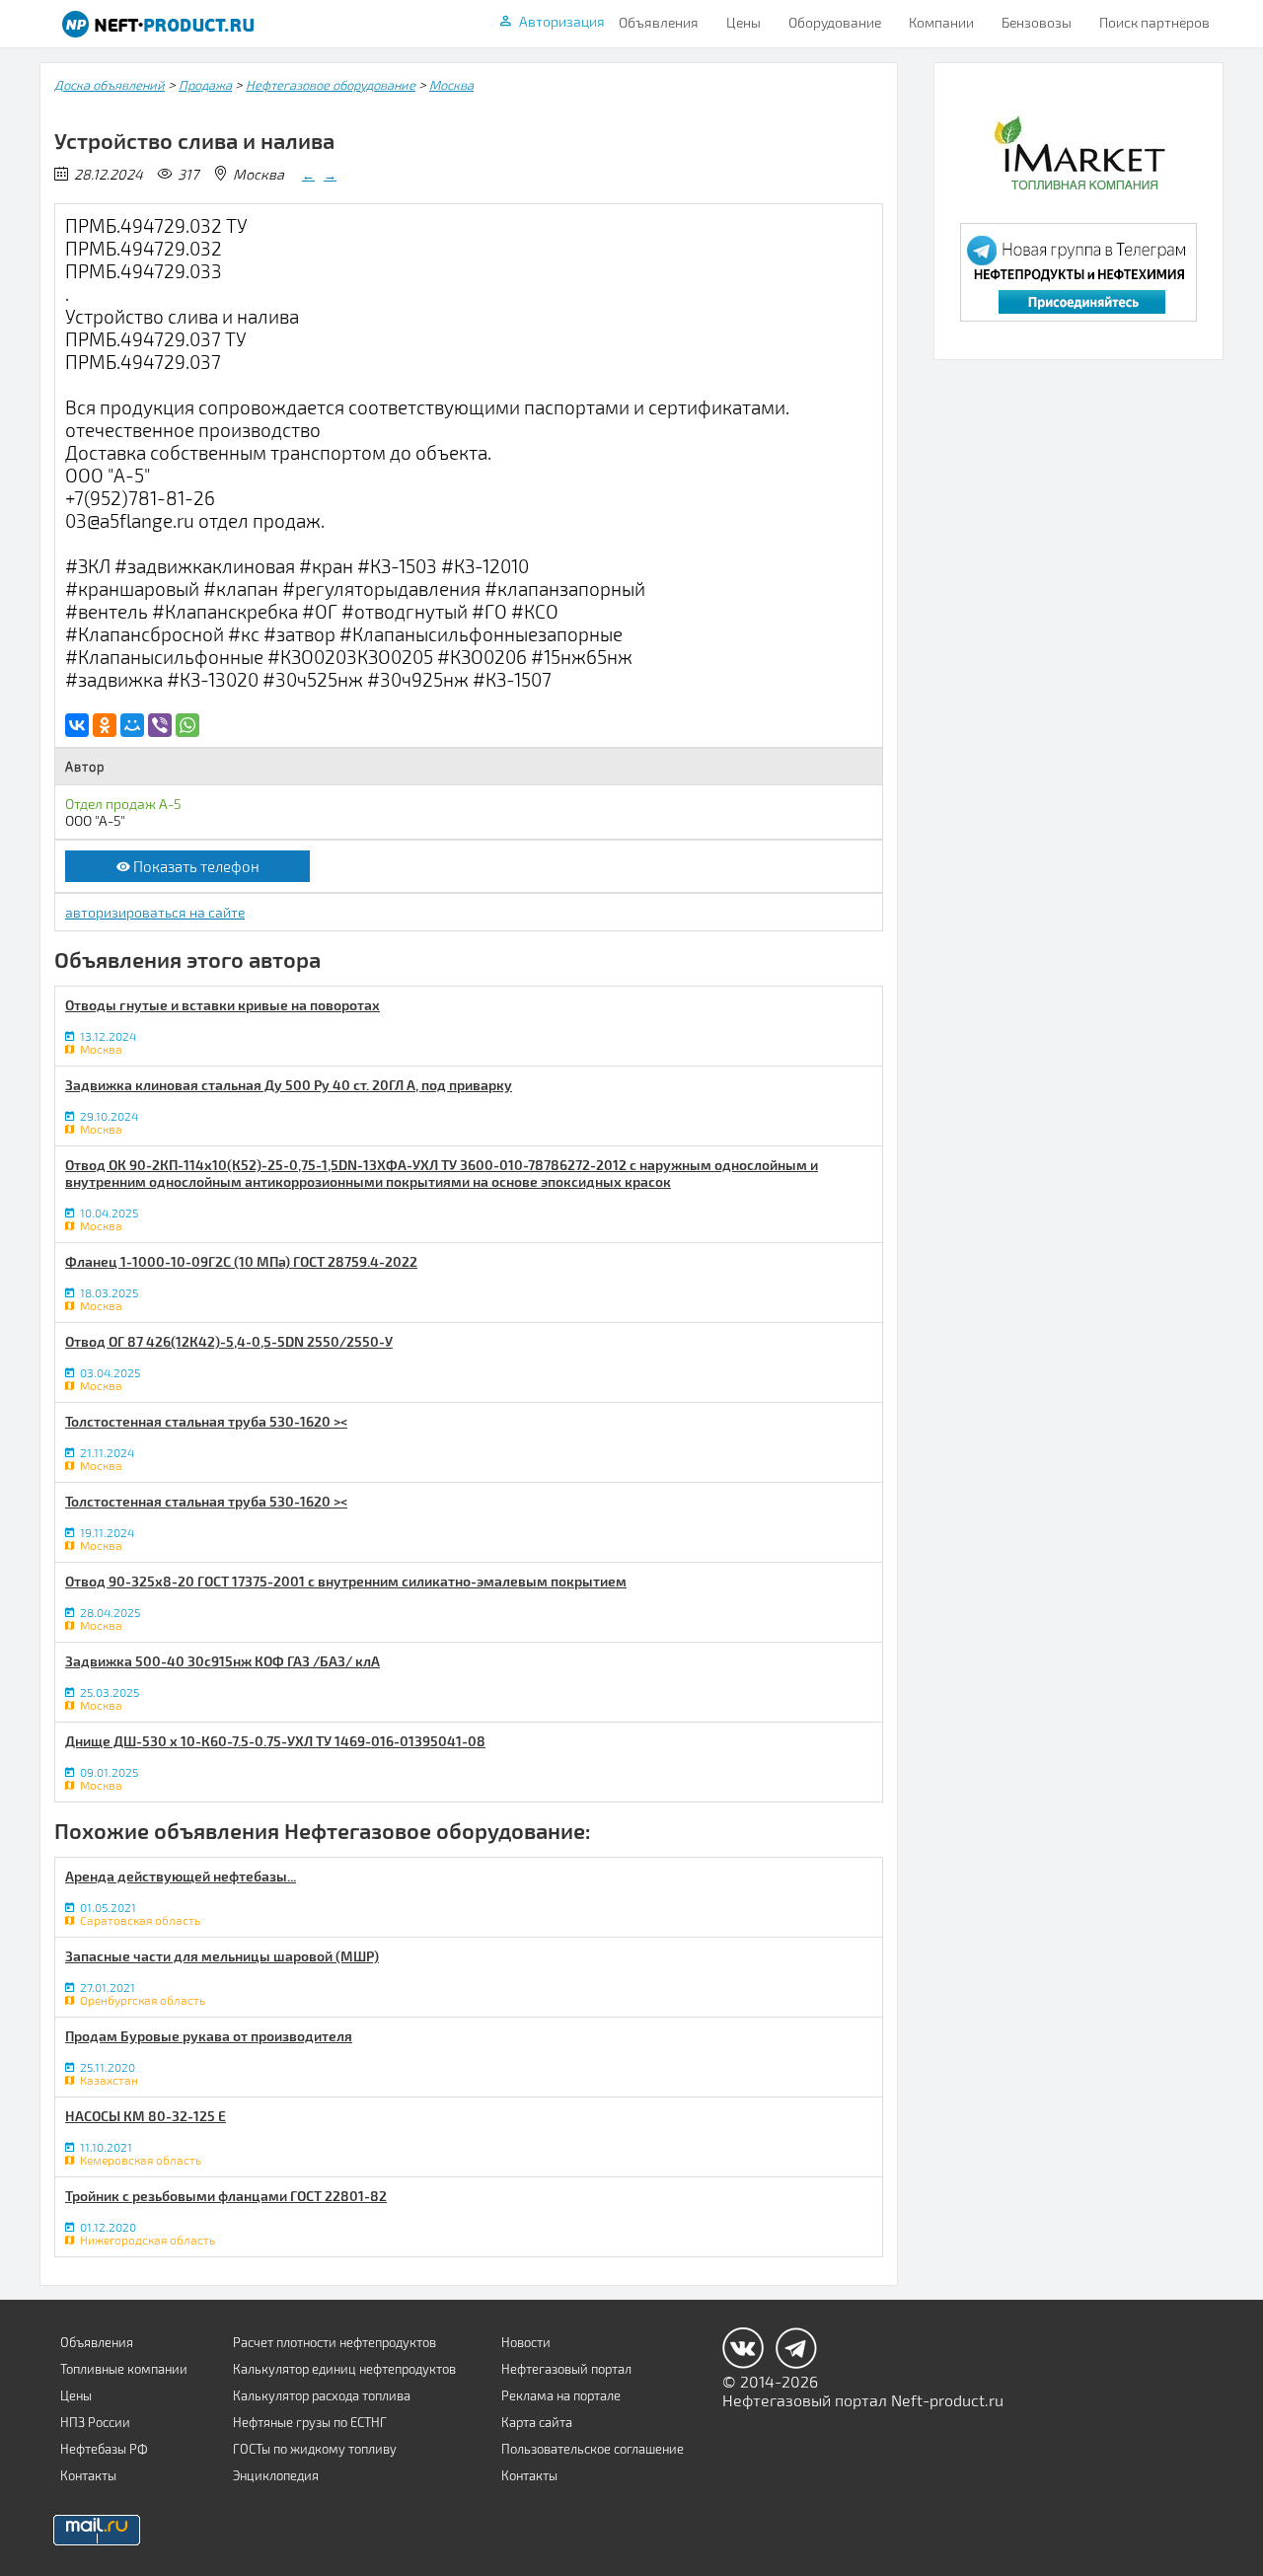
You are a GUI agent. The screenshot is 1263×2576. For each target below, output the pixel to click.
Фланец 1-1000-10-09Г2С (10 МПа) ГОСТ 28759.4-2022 (241, 1261)
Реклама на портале (561, 2395)
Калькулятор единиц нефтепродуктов (344, 2369)
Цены (743, 22)
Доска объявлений (110, 85)
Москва (451, 85)
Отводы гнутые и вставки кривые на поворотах (223, 1005)
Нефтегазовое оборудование (331, 85)
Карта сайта (537, 2422)
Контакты (88, 2475)
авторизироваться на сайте (155, 912)
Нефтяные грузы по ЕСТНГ (310, 2422)
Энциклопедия (276, 2475)
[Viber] (160, 725)
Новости (526, 2342)
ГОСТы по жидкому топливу (315, 2449)
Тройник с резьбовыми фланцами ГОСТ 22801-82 (226, 2196)
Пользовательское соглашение (593, 2449)
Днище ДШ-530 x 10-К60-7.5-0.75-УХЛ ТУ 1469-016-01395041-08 (275, 1741)
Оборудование (835, 22)
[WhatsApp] (187, 725)
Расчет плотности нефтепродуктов (334, 2342)
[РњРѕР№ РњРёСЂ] (132, 725)
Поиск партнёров (1154, 22)
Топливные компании (124, 2369)
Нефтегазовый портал (566, 2369)
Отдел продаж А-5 (123, 804)
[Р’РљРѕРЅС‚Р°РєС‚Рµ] (77, 725)
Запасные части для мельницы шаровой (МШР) (222, 1956)
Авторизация (562, 21)
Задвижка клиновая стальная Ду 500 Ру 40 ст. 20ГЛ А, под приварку (289, 1085)
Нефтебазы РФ (104, 2449)
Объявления (659, 22)
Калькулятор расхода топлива (322, 2395)
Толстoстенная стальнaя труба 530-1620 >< (206, 1421)
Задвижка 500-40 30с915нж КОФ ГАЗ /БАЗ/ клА (223, 1661)
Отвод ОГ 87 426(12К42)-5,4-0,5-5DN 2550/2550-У (229, 1341)
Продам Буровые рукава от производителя (209, 2036)
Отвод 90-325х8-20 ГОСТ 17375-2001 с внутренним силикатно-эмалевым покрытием (346, 1581)
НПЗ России (95, 2422)
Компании (941, 22)
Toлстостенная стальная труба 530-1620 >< (206, 1501)
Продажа (205, 85)
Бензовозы (1037, 22)
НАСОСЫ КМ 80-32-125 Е (146, 2116)
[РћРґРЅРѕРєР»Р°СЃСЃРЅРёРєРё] (105, 725)
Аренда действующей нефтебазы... (181, 1876)
